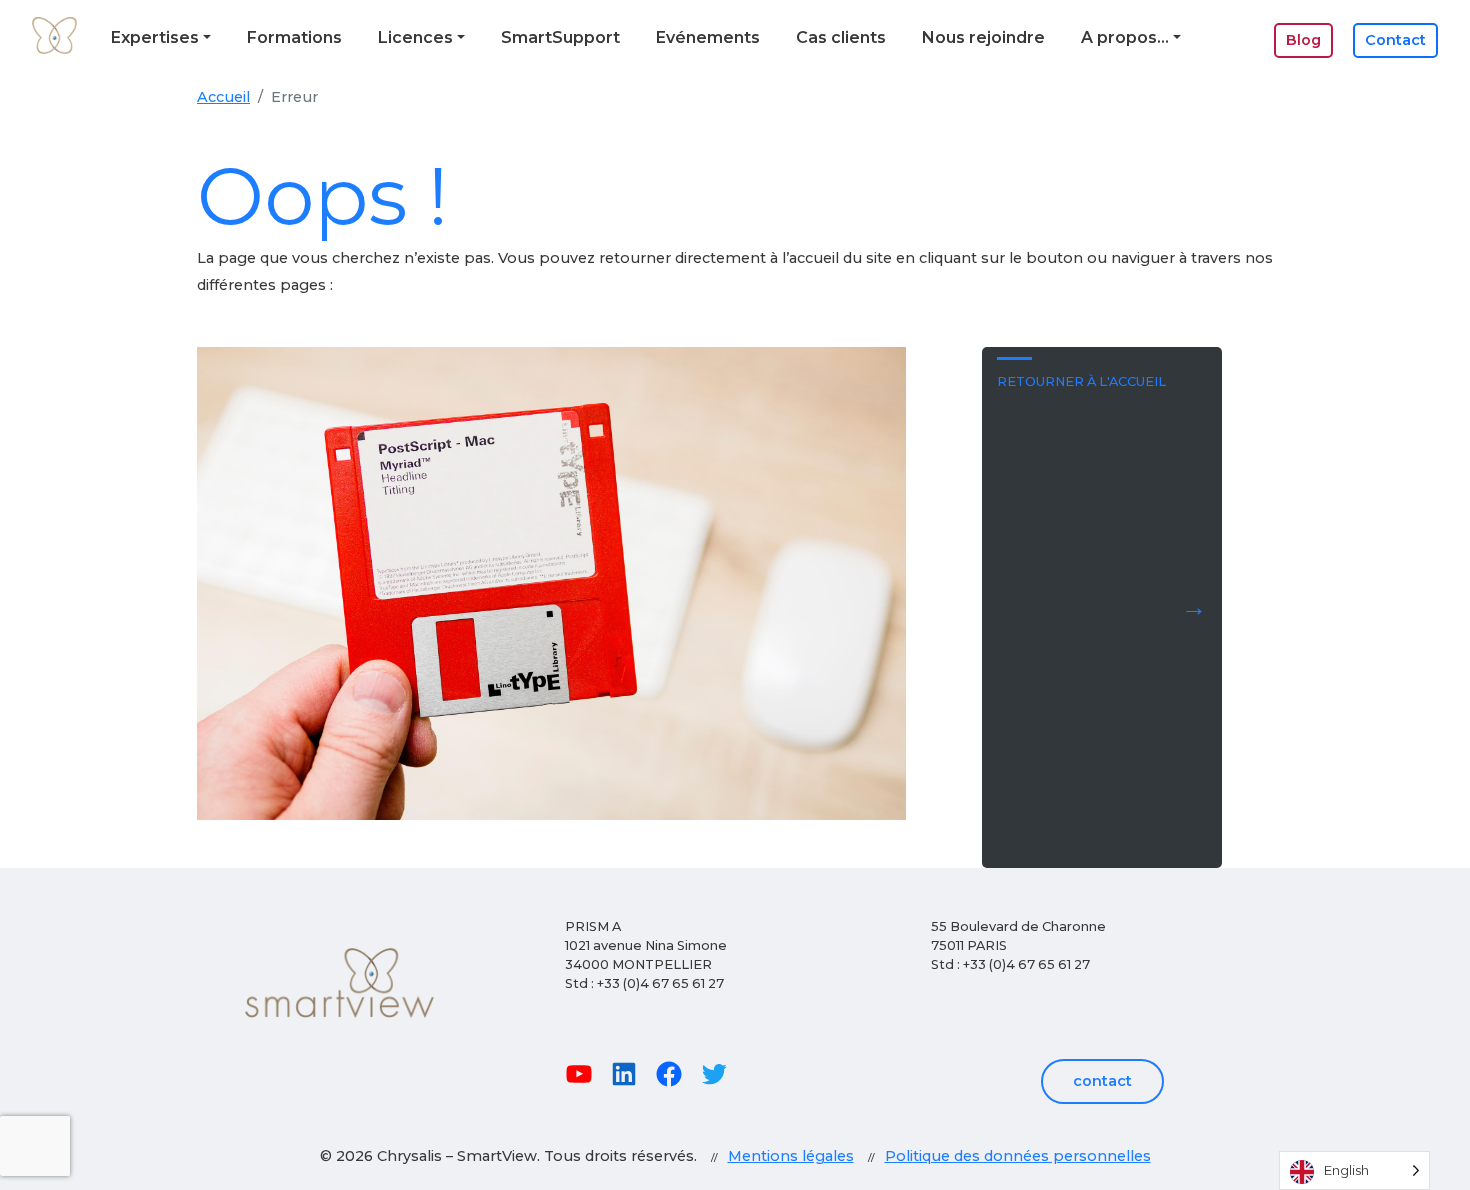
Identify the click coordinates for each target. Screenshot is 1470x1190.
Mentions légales (791, 1156)
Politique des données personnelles (1018, 1156)
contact (1102, 1081)
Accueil (223, 97)
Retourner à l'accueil (1081, 381)
